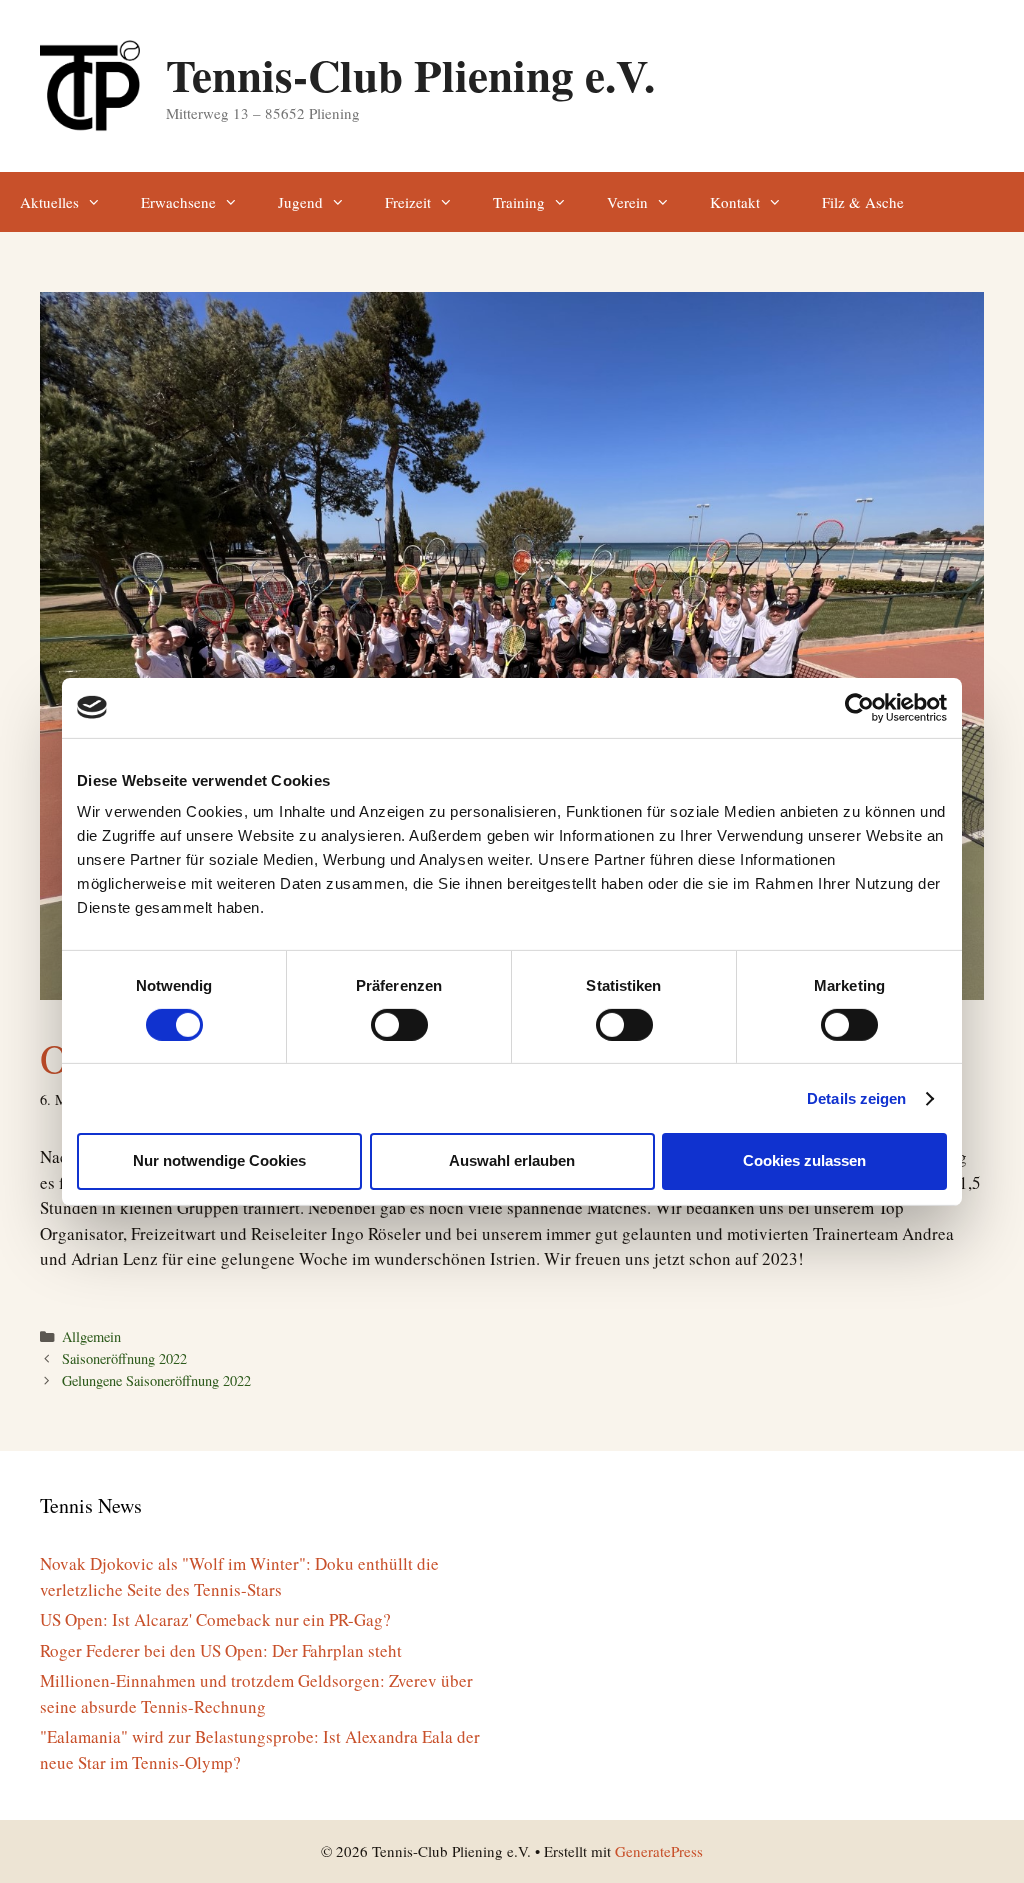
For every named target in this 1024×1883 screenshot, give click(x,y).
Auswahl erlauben (512, 1160)
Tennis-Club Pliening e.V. (410, 74)
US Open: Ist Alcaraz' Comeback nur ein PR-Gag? (215, 1619)
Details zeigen (856, 1098)
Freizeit (408, 202)
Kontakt (735, 202)
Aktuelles (49, 202)
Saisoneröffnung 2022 (124, 1358)
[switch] (399, 1025)
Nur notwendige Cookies (219, 1160)
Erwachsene (178, 202)
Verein (627, 202)
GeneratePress (659, 1851)
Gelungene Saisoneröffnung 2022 (156, 1380)
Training (519, 202)
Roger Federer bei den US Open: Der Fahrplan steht (221, 1650)
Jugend (300, 202)
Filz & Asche (863, 202)
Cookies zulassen (804, 1160)
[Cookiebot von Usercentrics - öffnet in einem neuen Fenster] (859, 707)
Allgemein (91, 1336)
